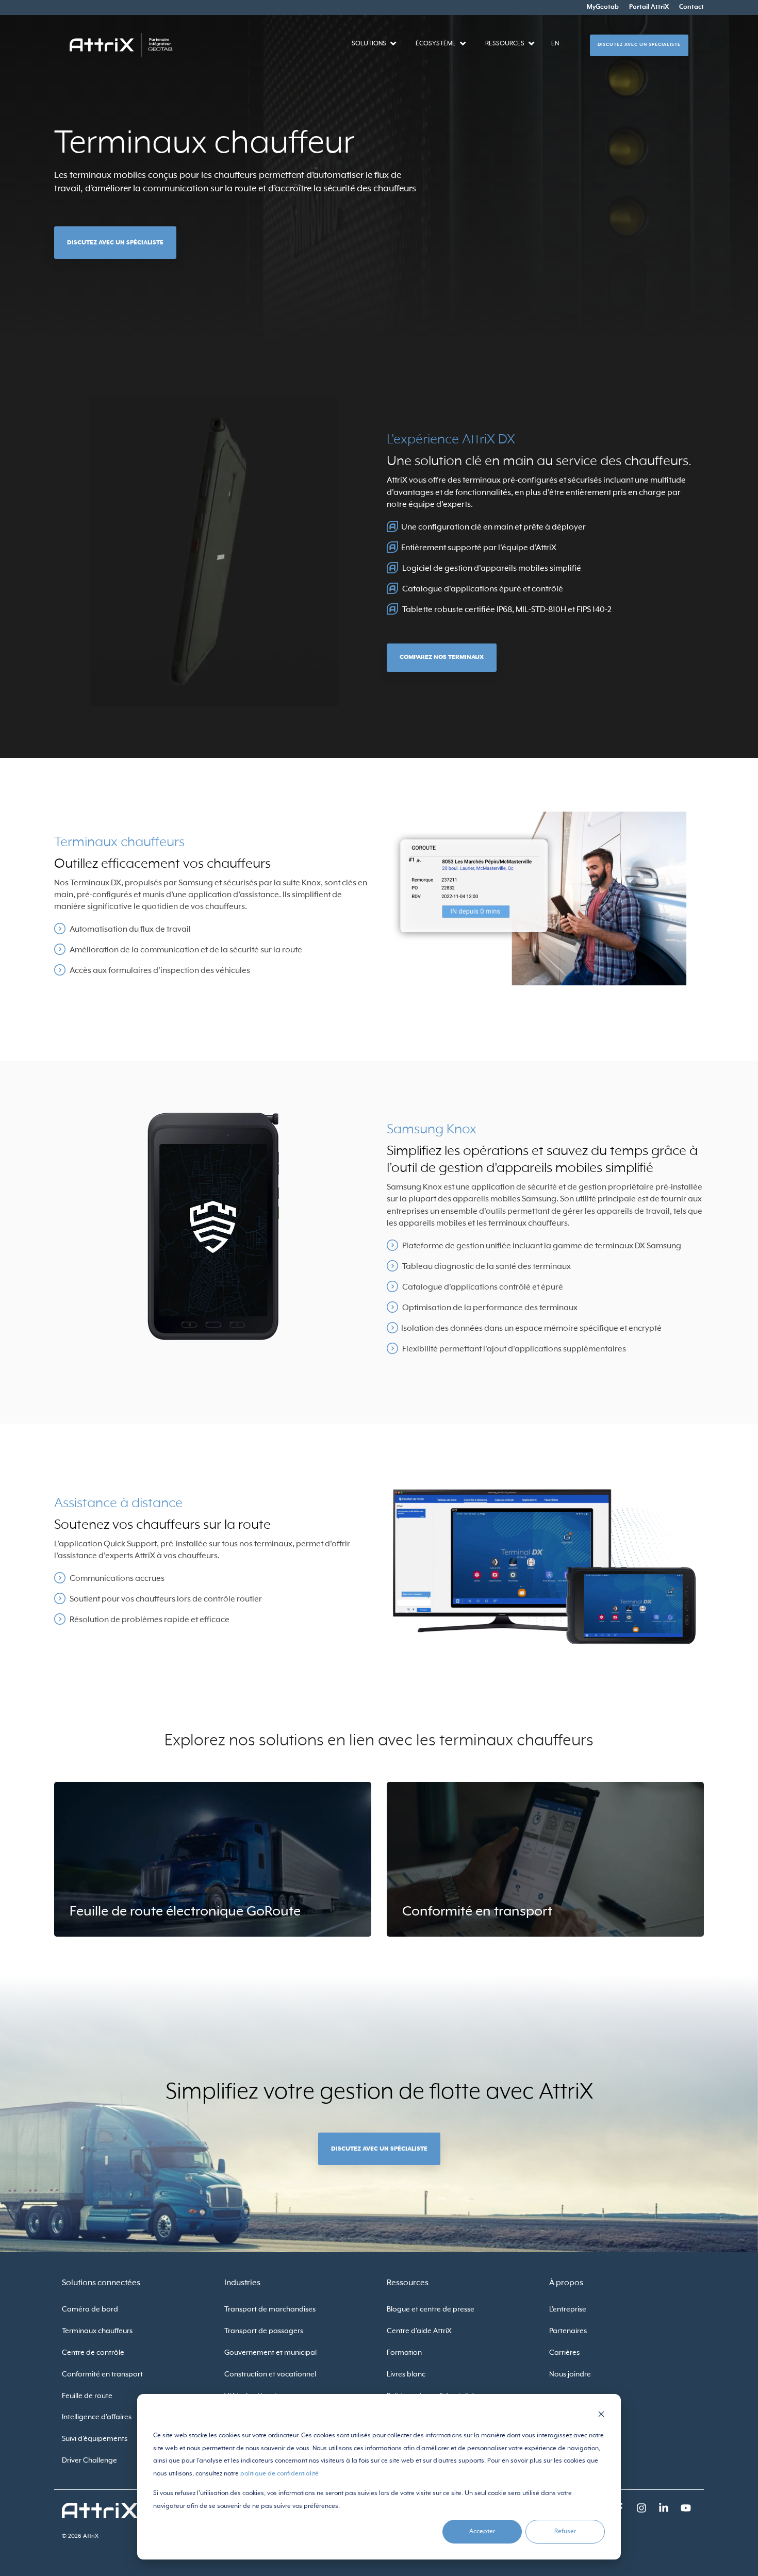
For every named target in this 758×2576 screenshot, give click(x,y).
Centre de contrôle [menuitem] (93, 2353)
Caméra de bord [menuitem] (90, 2309)
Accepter (482, 2532)
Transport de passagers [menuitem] (264, 2331)
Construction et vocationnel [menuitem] (270, 2374)
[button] (642, 2510)
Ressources (505, 44)
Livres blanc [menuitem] (406, 2374)
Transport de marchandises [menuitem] (270, 2309)
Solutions (369, 44)
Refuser (565, 2532)
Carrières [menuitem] (564, 2353)
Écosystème (436, 44)
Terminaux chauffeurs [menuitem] (97, 2331)
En (555, 44)
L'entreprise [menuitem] (568, 2309)
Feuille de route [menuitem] (87, 2396)
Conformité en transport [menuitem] (102, 2374)
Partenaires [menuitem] (568, 2331)
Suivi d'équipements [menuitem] (95, 2439)
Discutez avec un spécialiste (639, 45)
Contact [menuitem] (691, 7)
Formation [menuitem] (404, 2353)
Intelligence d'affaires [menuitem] (97, 2417)
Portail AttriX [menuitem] (649, 7)
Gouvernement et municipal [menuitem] (270, 2353)
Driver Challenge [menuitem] (89, 2461)
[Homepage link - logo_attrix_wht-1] (100, 2513)
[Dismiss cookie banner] (601, 2416)
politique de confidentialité (279, 2474)
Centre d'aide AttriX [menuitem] (419, 2331)
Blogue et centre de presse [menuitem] (431, 2309)
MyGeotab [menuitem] (603, 7)
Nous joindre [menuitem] (570, 2374)
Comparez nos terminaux (442, 657)
